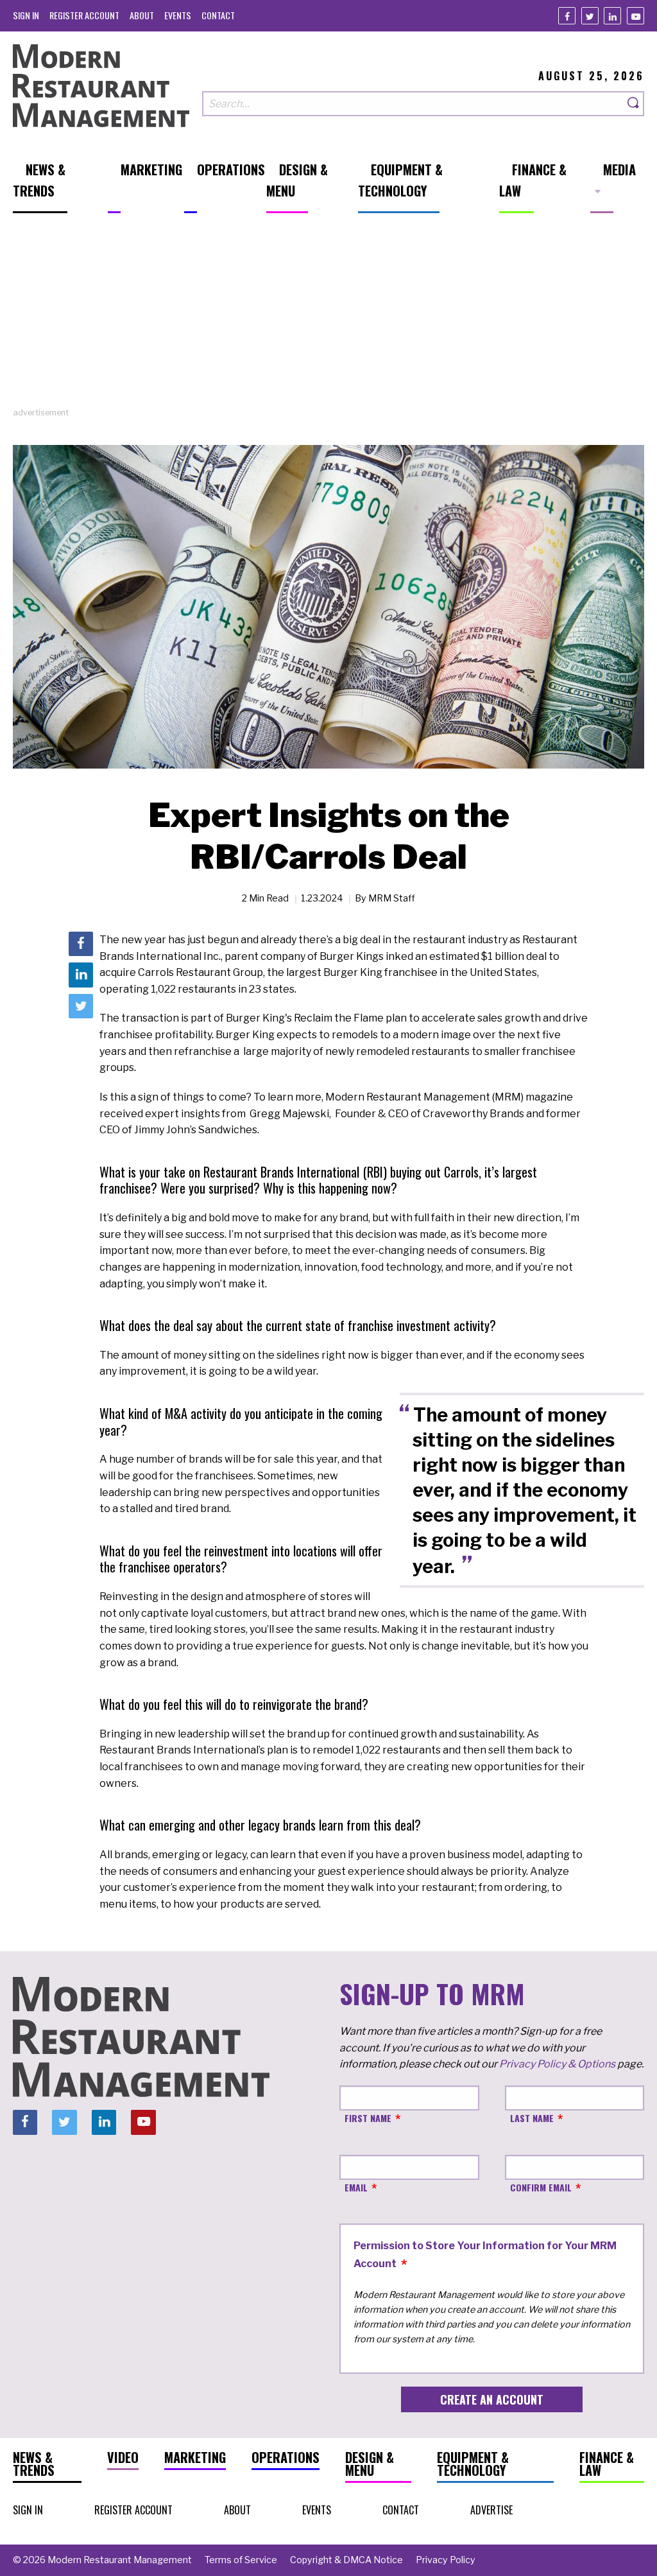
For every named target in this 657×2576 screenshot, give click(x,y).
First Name (368, 2118)
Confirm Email (541, 2187)
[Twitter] (590, 16)
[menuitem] (26, 15)
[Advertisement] (328, 317)
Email (356, 2187)
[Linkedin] (612, 16)
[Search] (634, 104)
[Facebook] (567, 16)
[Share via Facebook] (81, 944)
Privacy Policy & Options (557, 2064)
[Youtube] (636, 16)
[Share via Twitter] (81, 1006)
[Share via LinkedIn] (81, 975)
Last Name (532, 2118)
